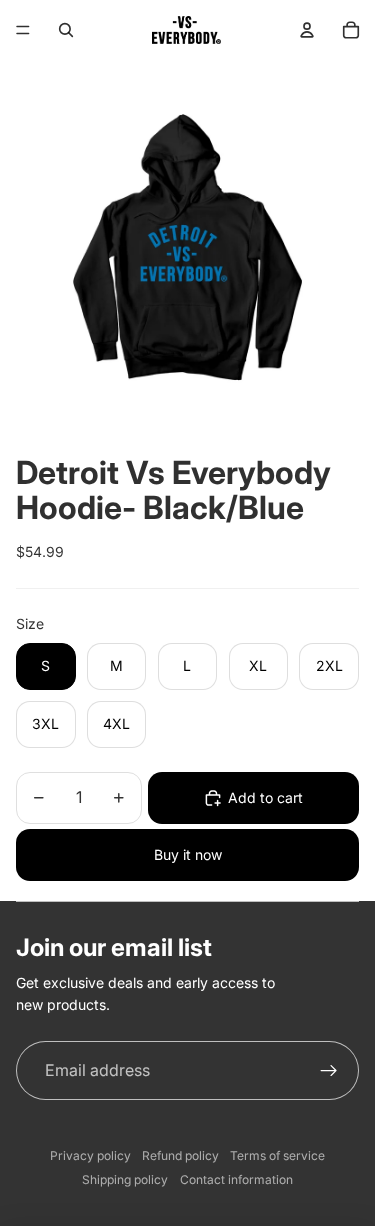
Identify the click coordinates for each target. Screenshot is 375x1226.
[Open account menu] (307, 30)
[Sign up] (329, 1071)
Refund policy (180, 1155)
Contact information (236, 1179)
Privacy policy (90, 1155)
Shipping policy (125, 1179)
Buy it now (188, 854)
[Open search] (66, 30)
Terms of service (277, 1155)
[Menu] (23, 30)
